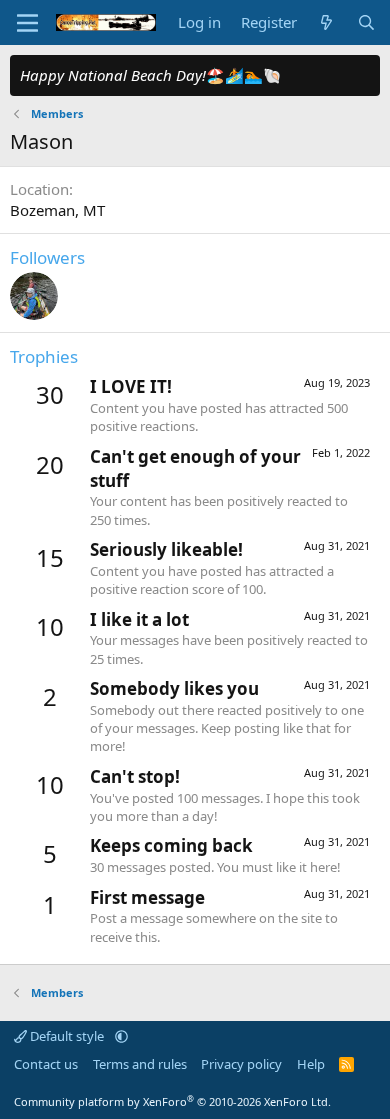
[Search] (366, 22)
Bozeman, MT (57, 210)
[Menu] (27, 23)
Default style (67, 1036)
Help (311, 1064)
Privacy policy (241, 1064)
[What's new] (326, 22)
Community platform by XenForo (172, 1101)
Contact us (46, 1064)
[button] (121, 1036)
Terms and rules (140, 1064)
